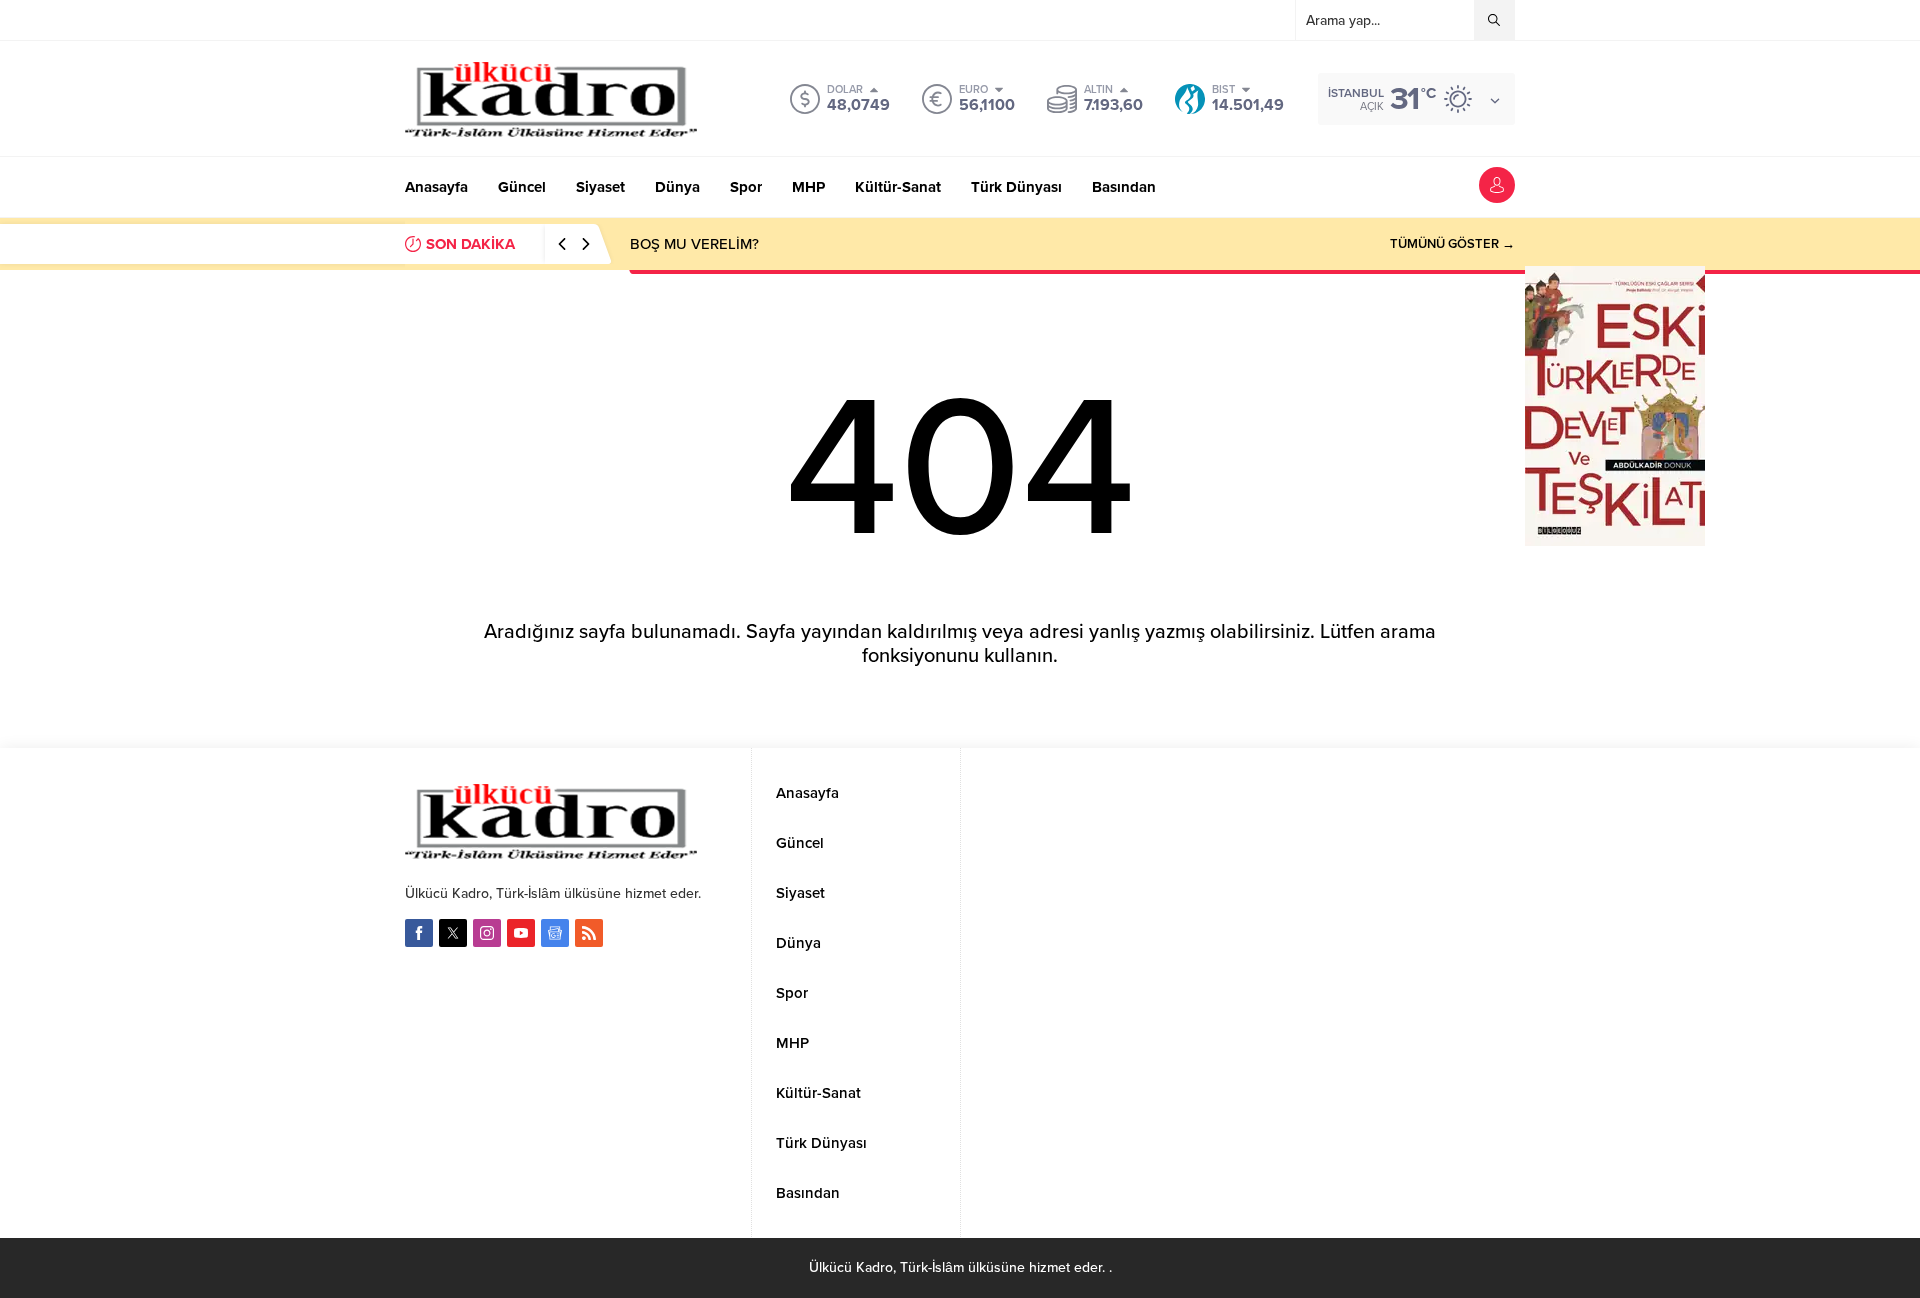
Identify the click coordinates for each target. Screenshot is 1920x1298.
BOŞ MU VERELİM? (694, 244)
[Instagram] (487, 933)
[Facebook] (419, 933)
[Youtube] (521, 933)
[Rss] (589, 933)
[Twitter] (453, 933)
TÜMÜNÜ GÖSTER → (1452, 244)
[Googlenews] (555, 933)
